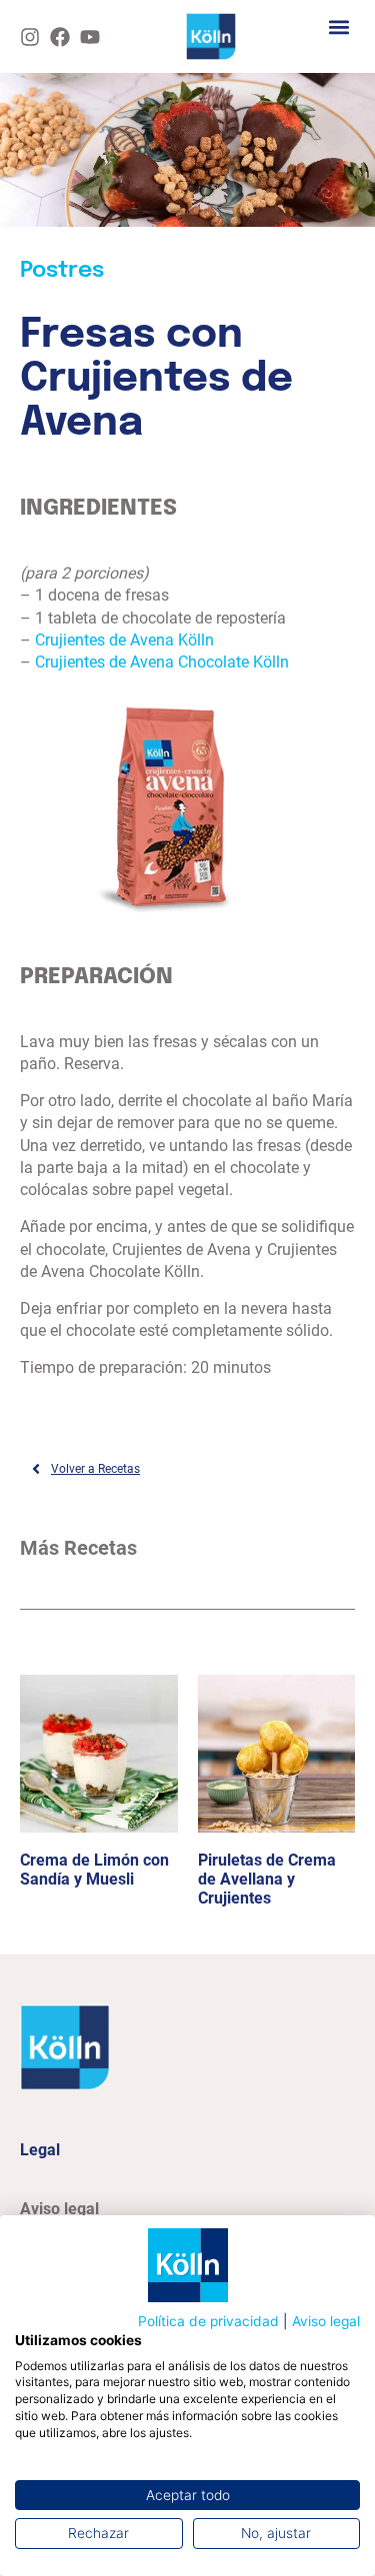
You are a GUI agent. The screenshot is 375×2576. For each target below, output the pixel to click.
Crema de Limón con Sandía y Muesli (94, 1870)
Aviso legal (326, 2321)
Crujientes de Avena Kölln (124, 640)
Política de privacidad (208, 2321)
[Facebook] (60, 37)
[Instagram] (30, 37)
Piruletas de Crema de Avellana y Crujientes (267, 1879)
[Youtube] (90, 37)
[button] (338, 26)
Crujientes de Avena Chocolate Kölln (162, 662)
